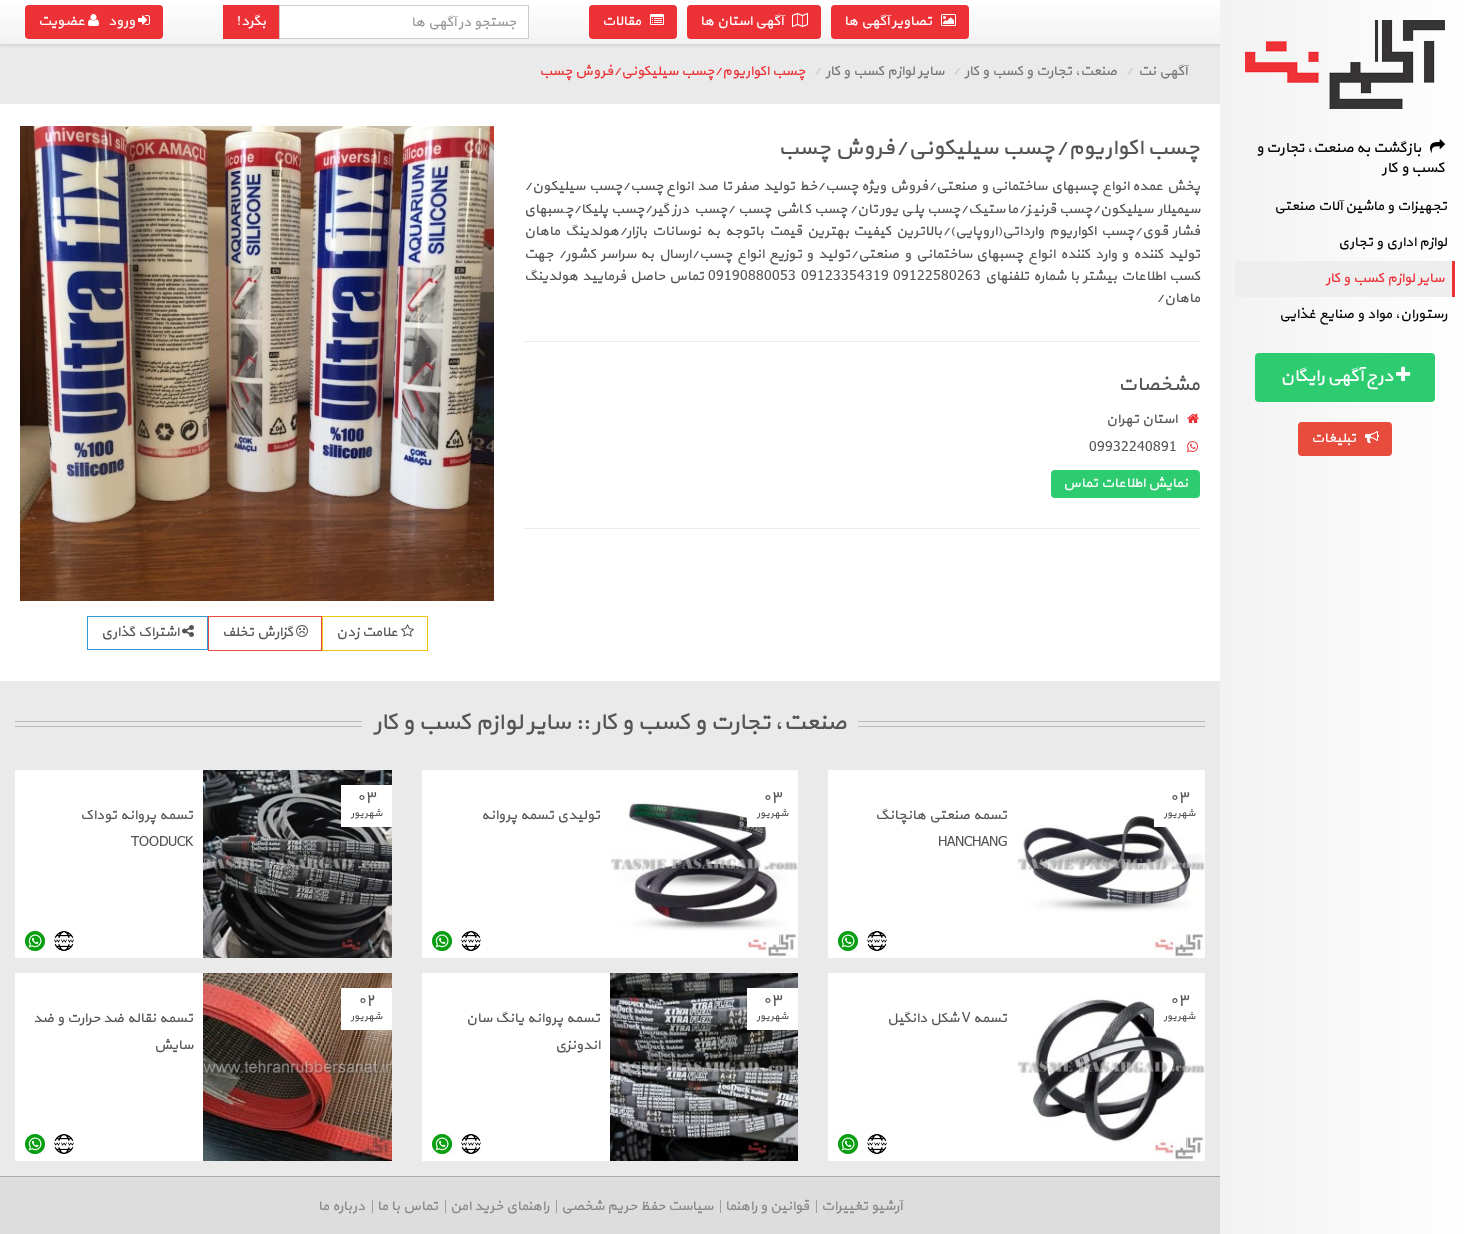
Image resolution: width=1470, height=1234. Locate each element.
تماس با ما (407, 1206)
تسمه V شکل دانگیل (947, 1018)
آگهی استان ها (746, 21)
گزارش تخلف (259, 632)
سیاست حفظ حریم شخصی (637, 1206)
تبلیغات (1338, 438)
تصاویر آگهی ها (892, 21)
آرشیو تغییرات (861, 1206)
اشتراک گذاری (141, 632)
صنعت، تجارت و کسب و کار (1041, 71)
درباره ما (341, 1206)
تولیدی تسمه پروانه (540, 815)
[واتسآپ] (848, 941)
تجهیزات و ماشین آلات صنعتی (1360, 206)
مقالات (626, 21)
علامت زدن (368, 632)
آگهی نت (1162, 71)
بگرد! (251, 21)
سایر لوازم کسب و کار (1385, 278)
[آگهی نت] (1345, 64)
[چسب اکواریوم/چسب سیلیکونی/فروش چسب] (257, 363)
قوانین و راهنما (767, 1206)
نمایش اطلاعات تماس (1125, 483)
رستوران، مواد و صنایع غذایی (1363, 314)
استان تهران (1141, 419)
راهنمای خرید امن (499, 1206)
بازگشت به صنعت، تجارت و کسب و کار (1350, 158)
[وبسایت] (877, 941)
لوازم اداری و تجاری (1392, 242)
